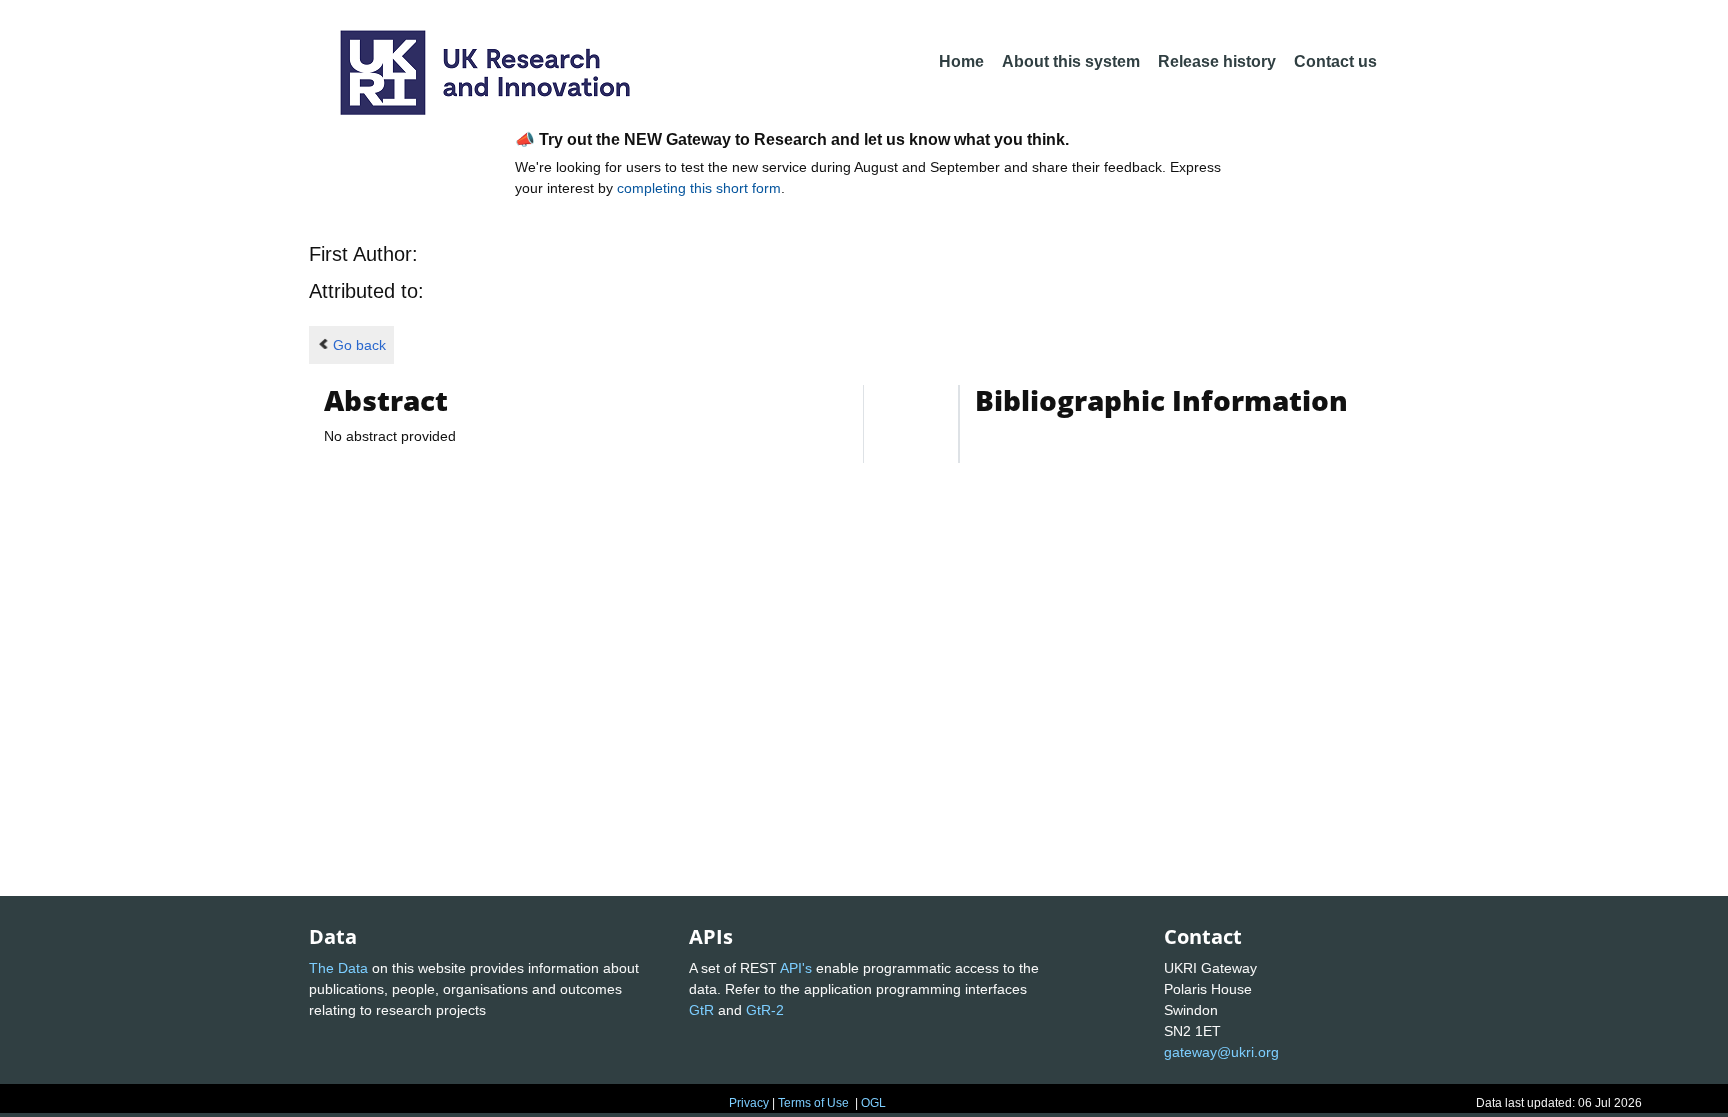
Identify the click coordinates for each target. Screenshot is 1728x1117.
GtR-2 (765, 1010)
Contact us (1335, 61)
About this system (1071, 61)
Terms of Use (813, 1103)
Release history (1217, 61)
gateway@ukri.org (1221, 1052)
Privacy (749, 1103)
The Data (338, 968)
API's (796, 968)
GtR (701, 1010)
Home (961, 61)
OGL (873, 1103)
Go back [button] (359, 345)
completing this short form (699, 188)
